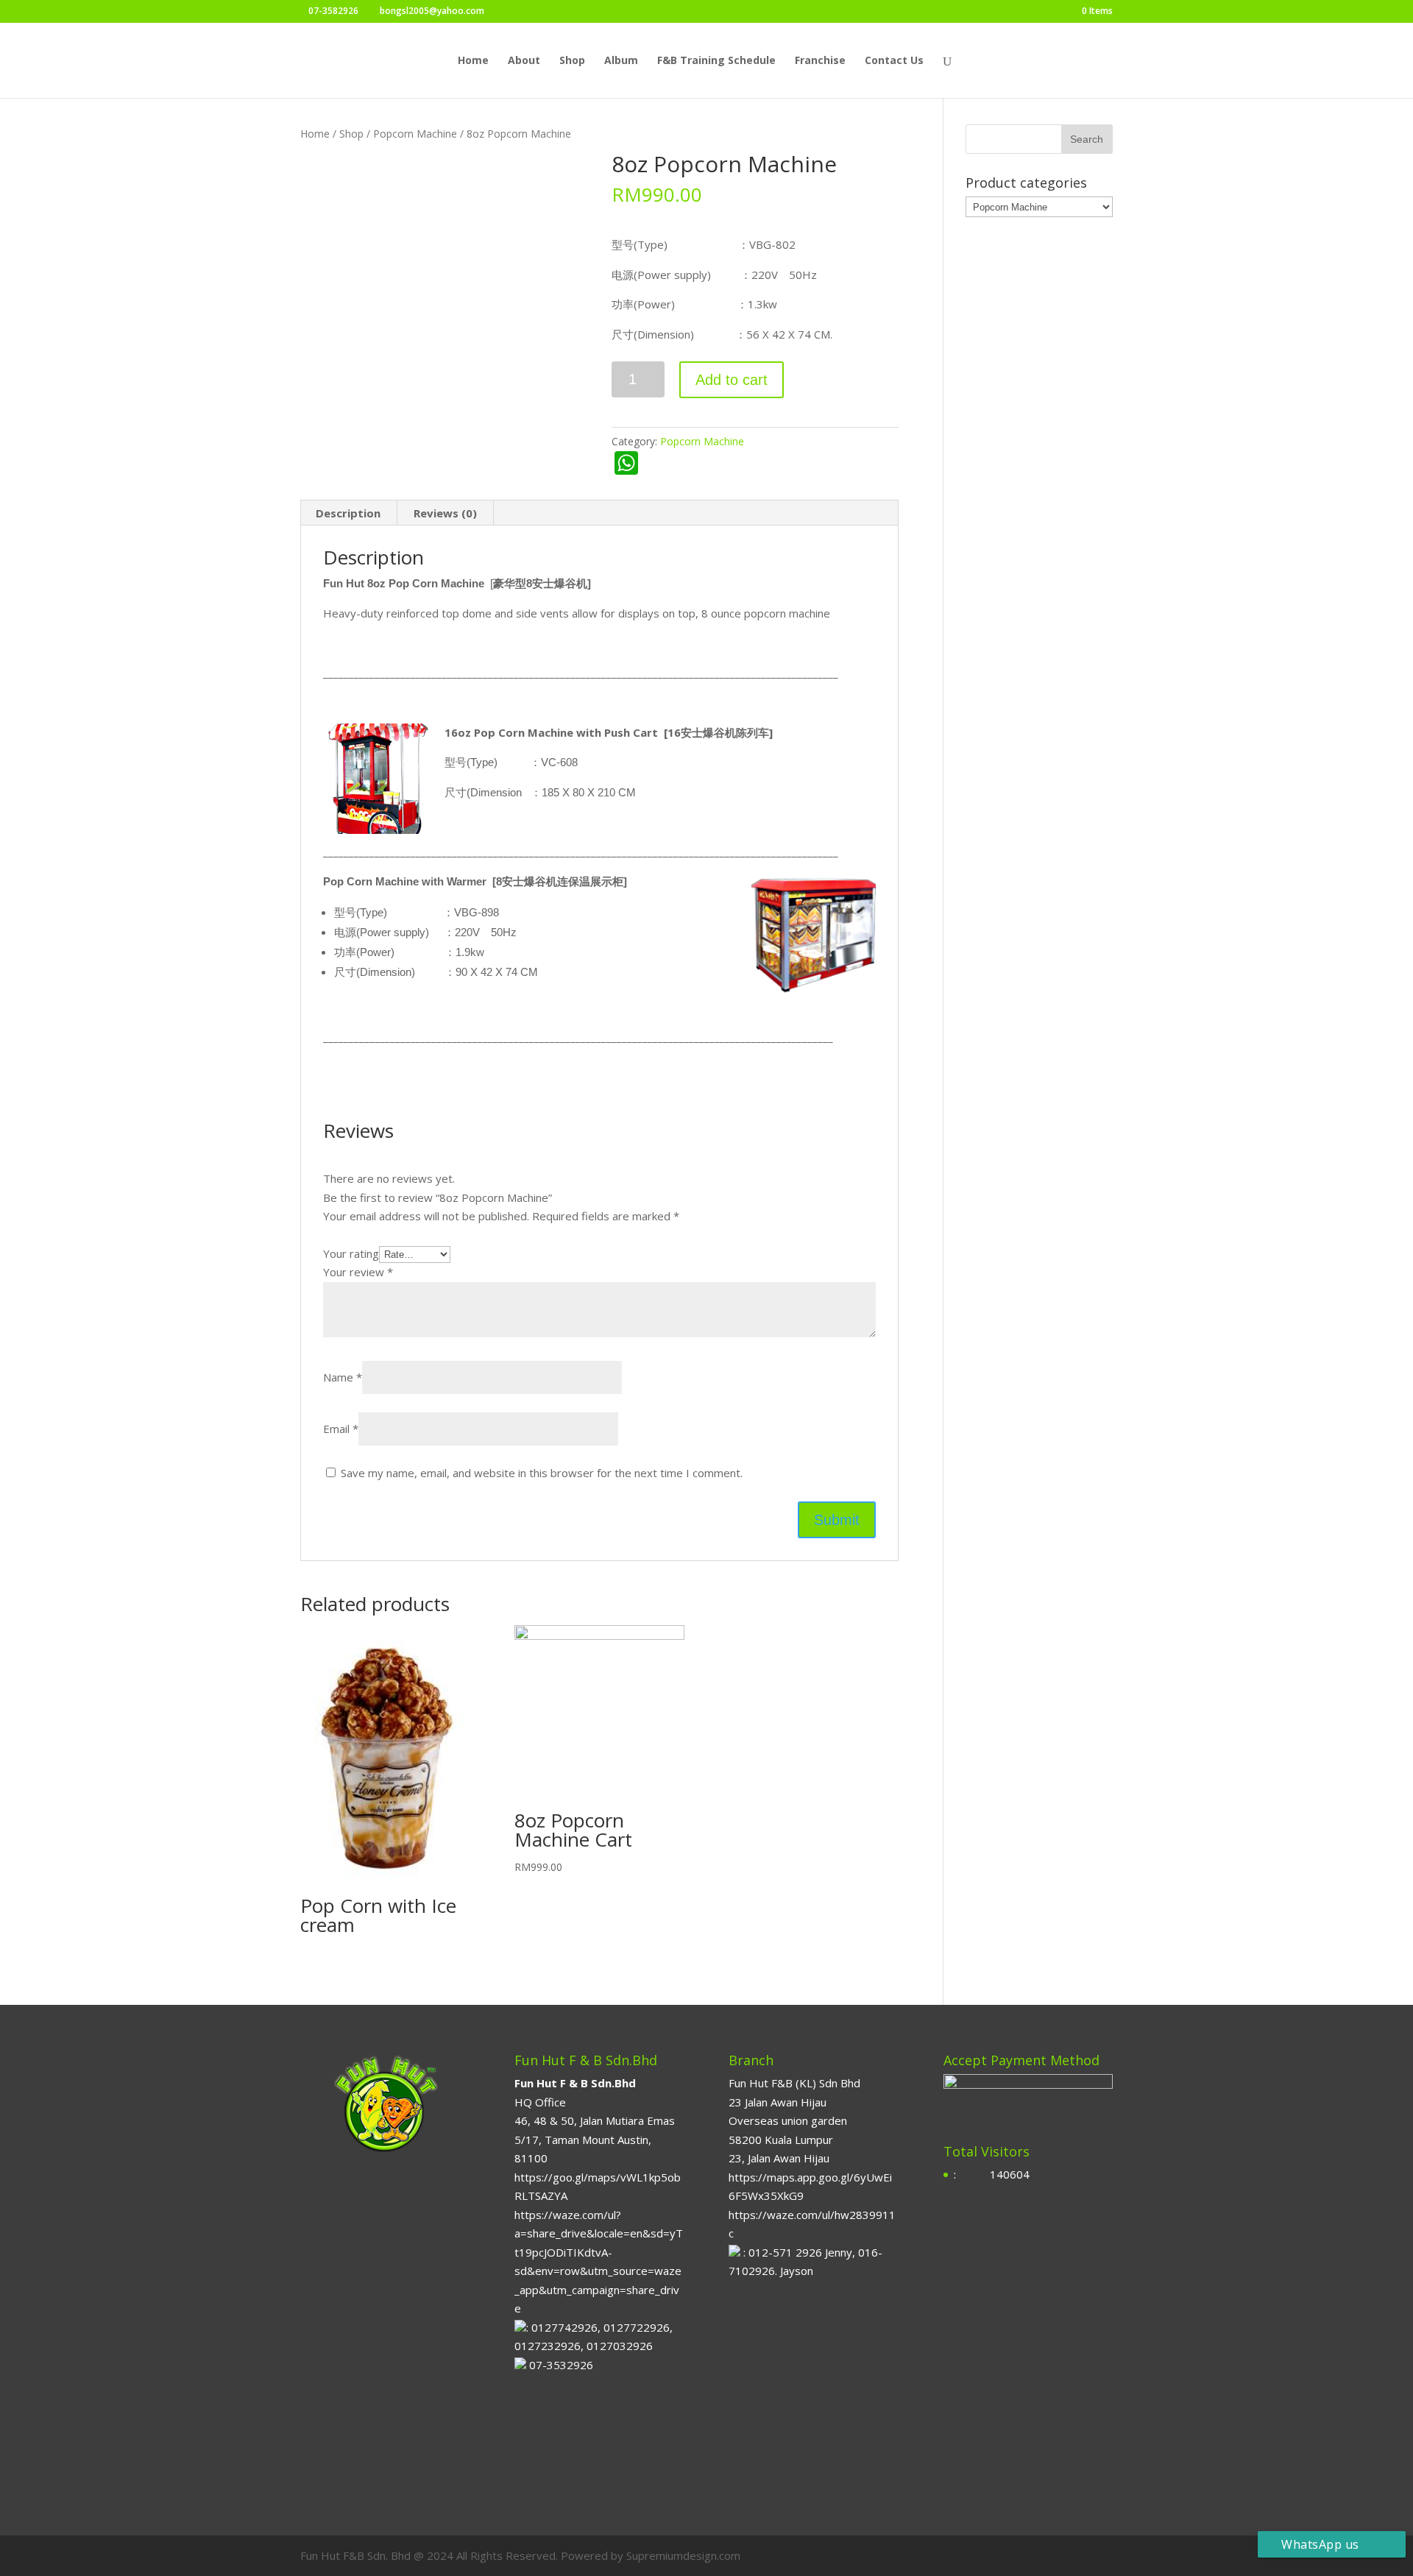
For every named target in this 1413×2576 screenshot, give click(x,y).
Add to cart (732, 380)
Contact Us (894, 61)
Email (341, 1429)
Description (348, 513)
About (524, 61)
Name (343, 1377)
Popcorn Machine (415, 134)
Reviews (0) (445, 513)
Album (621, 61)
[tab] (348, 513)
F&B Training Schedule (716, 61)
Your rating (351, 1253)
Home (473, 61)
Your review (358, 1272)
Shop (572, 61)
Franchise (820, 61)
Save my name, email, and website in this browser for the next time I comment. (542, 1473)
